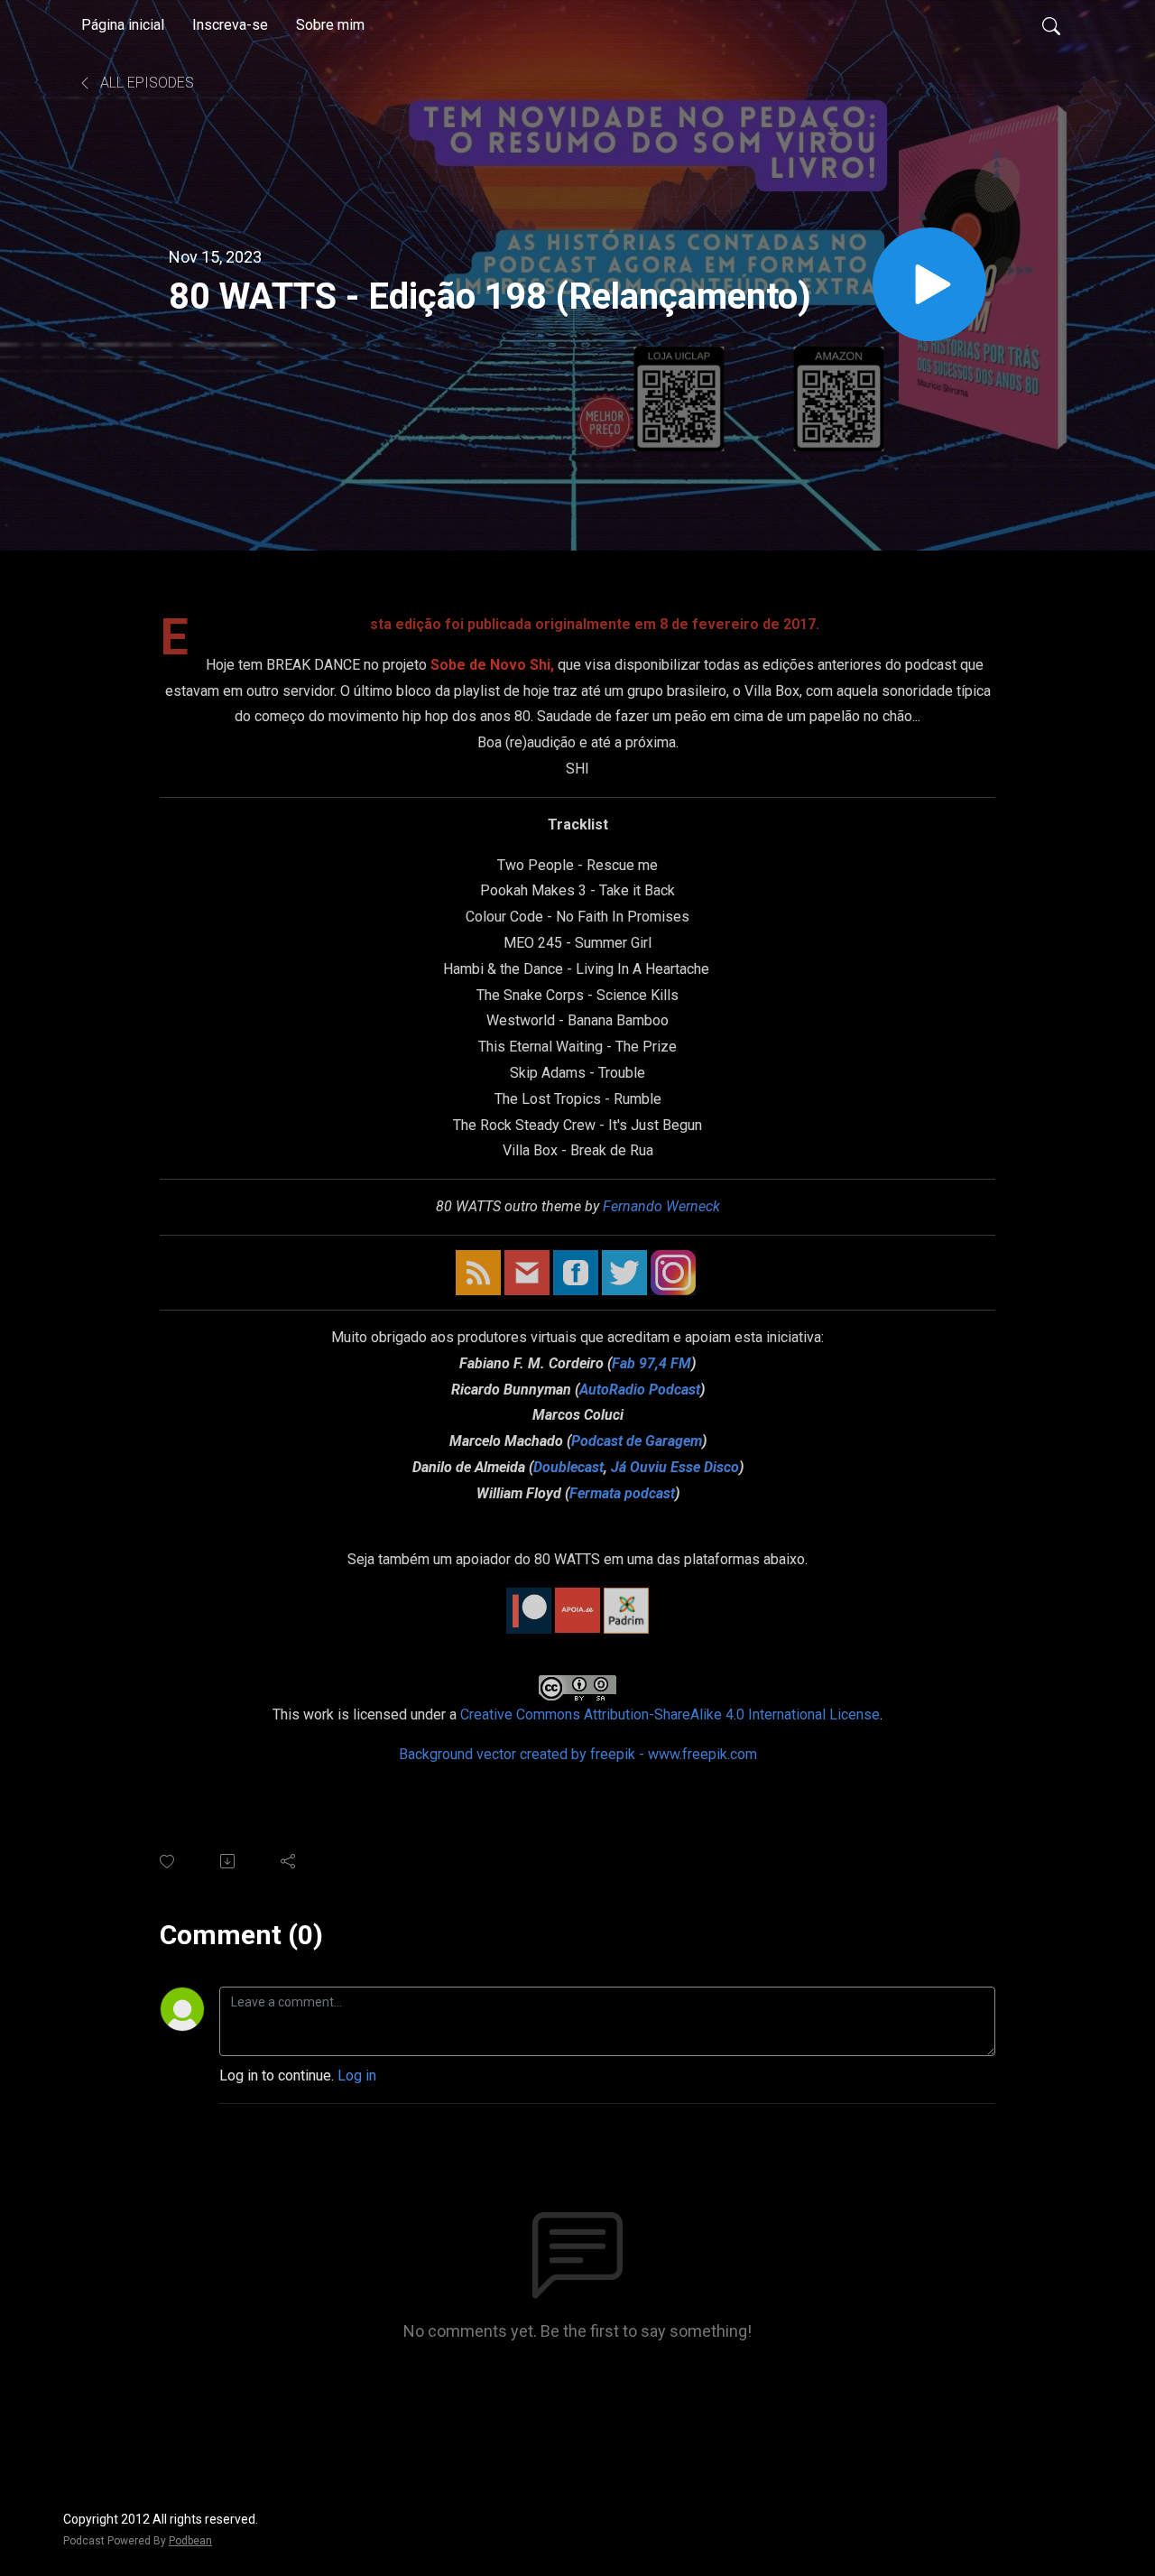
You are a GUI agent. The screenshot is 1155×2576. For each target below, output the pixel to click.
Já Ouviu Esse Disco (675, 1467)
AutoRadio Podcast (640, 1390)
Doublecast (568, 1467)
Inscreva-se (230, 25)
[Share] (289, 1861)
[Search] (1051, 25)
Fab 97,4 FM (651, 1363)
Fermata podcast (622, 1493)
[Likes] (168, 1862)
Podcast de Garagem (637, 1441)
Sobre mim (330, 25)
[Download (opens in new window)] (229, 1861)
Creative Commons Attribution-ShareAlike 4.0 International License (670, 1714)
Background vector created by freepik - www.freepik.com (578, 1754)
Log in (357, 2076)
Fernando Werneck (661, 1206)
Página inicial (123, 25)
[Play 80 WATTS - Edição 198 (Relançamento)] (929, 284)
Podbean (190, 2541)
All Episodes (145, 83)
